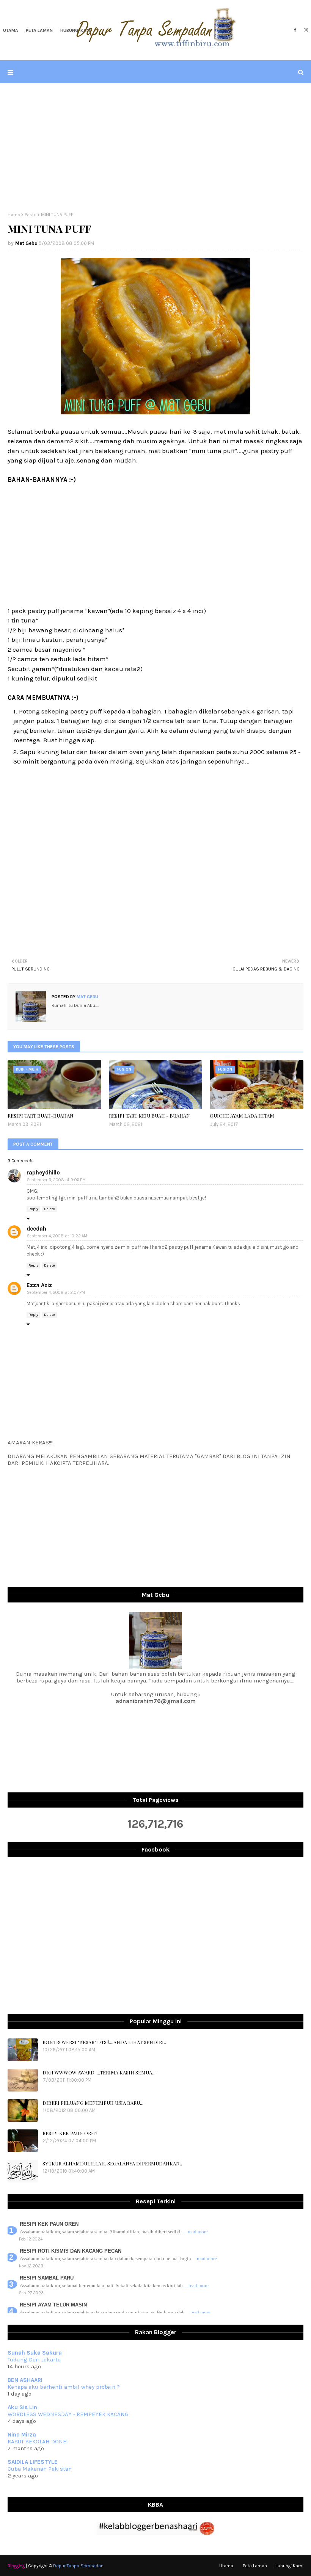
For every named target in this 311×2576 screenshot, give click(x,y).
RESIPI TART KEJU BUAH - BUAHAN (149, 1116)
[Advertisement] (155, 147)
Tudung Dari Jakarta (34, 2360)
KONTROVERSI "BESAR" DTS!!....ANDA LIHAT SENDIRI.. (104, 2042)
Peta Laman (255, 2566)
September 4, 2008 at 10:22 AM (57, 1236)
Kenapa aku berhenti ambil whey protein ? (64, 2387)
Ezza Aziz (39, 1285)
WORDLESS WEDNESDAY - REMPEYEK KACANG (68, 2414)
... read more (196, 2232)
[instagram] (305, 30)
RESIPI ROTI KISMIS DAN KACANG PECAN (71, 2251)
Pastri (31, 215)
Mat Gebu (26, 243)
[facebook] (295, 30)
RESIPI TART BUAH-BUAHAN (41, 1116)
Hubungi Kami (289, 2566)
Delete (49, 1209)
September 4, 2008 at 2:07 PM (56, 1293)
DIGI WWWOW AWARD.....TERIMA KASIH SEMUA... (99, 2072)
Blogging (16, 2566)
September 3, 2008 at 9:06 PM (56, 1180)
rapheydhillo (43, 1173)
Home (14, 215)
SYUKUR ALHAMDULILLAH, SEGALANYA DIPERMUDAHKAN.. (112, 2163)
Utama (226, 2566)
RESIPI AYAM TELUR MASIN (53, 2305)
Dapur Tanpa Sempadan (78, 2566)
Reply (33, 1209)
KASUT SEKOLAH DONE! (38, 2441)
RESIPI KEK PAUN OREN (70, 2133)
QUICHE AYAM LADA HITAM (242, 1116)
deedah (36, 1229)
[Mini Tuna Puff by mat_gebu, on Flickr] (155, 412)
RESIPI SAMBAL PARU (47, 2278)
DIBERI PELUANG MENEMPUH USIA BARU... (93, 2103)
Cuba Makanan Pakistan (40, 2469)
